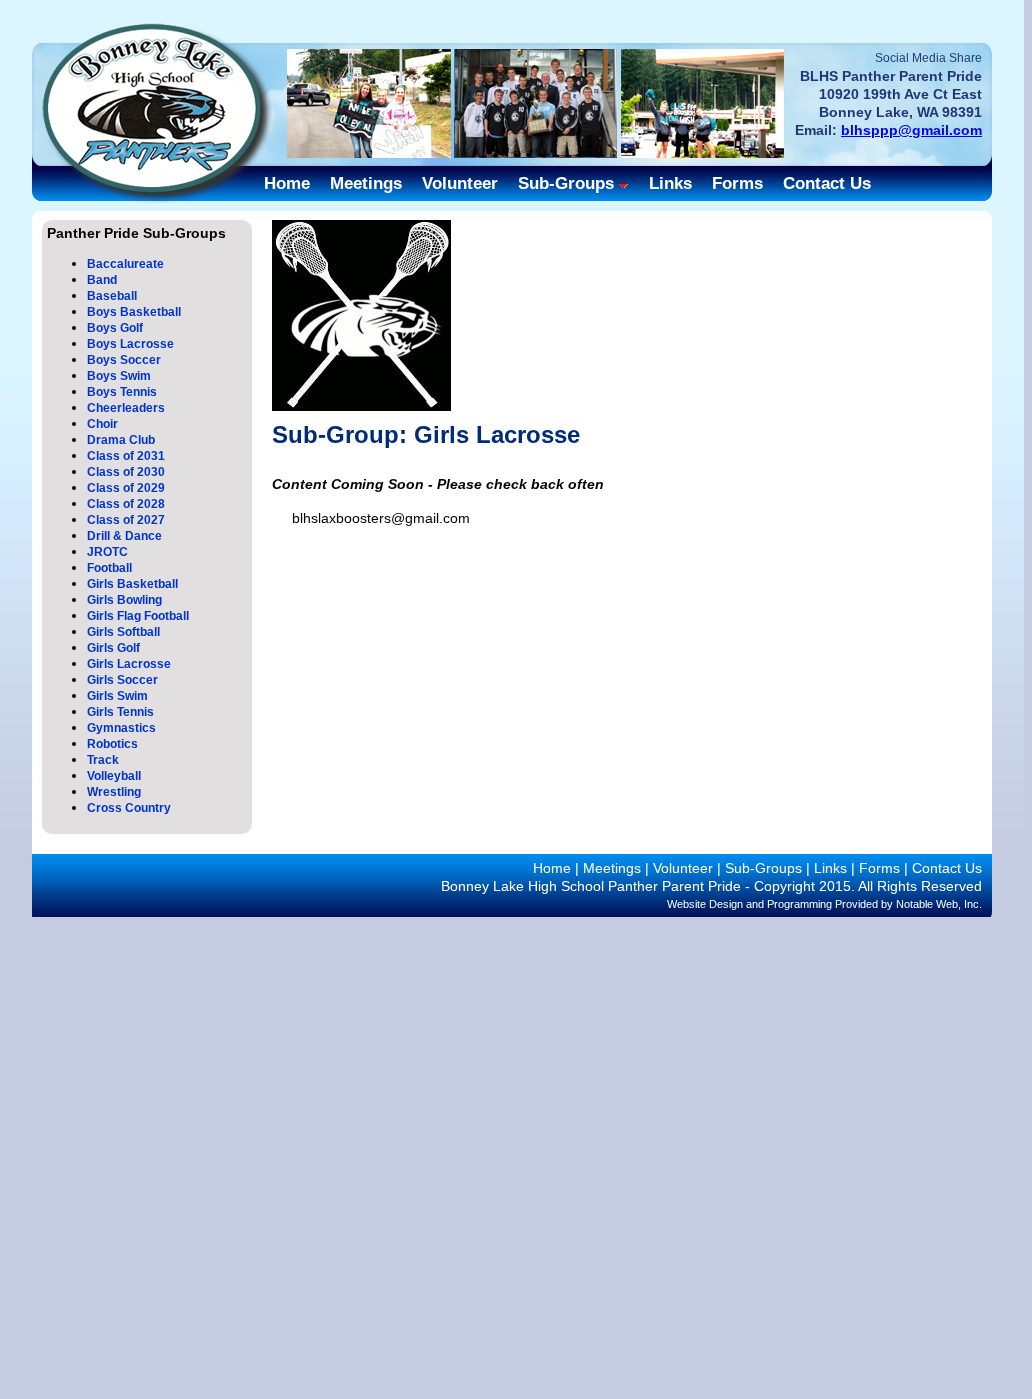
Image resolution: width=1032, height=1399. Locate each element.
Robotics (112, 744)
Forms (737, 183)
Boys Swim (119, 376)
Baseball (112, 296)
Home (287, 183)
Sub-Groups (566, 183)
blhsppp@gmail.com (911, 130)
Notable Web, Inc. (939, 904)
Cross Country (129, 808)
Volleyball (114, 776)
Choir (102, 424)
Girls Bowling (124, 600)
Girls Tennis (120, 712)
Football (109, 568)
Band (102, 280)
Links (670, 183)
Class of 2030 (126, 472)
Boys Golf (115, 328)
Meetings (366, 183)
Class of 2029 (126, 488)
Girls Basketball (132, 584)
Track (103, 760)
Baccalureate (125, 264)
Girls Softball (123, 632)
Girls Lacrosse (129, 664)
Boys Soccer (124, 360)
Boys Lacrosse (130, 344)
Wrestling (114, 792)
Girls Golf (113, 648)
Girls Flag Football (138, 616)
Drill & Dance (124, 536)
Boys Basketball (134, 312)
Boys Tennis (122, 392)
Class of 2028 (126, 504)
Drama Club (121, 440)
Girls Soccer (122, 680)
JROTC (107, 552)
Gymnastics (121, 728)
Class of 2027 (126, 520)
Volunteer (460, 183)
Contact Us (827, 183)
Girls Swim (117, 696)
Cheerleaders (126, 408)
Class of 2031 (126, 456)
